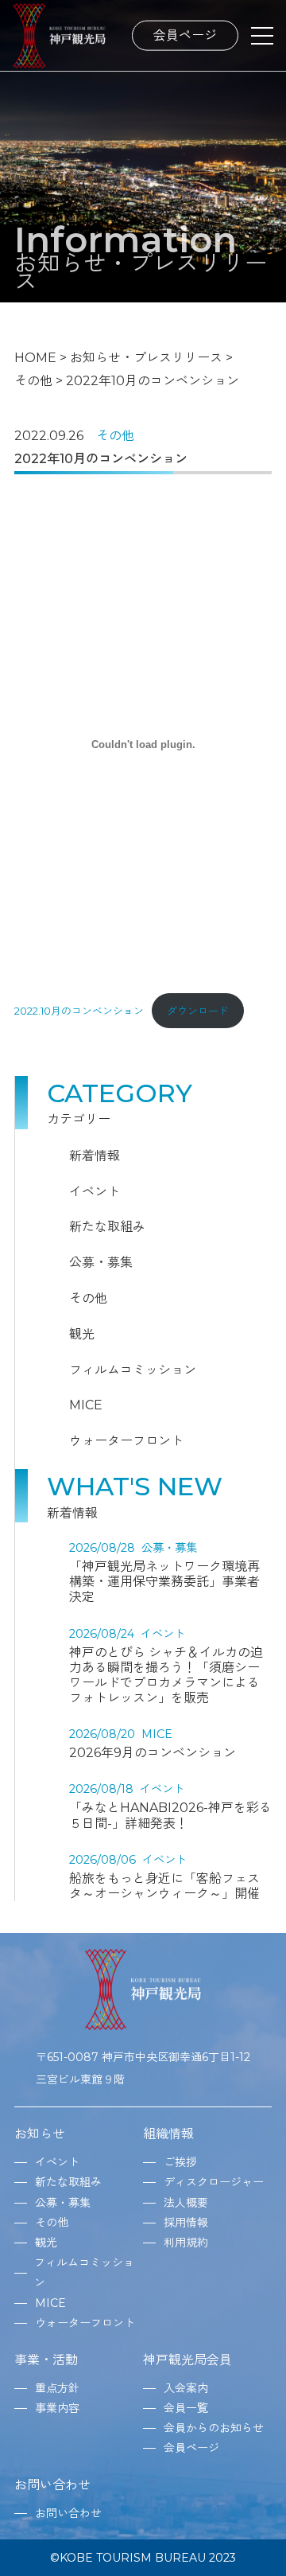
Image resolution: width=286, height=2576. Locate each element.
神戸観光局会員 (187, 2360)
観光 (82, 1334)
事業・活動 (46, 2360)
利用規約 (186, 2243)
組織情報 (168, 2134)
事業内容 (57, 2408)
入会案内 (186, 2388)
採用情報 (186, 2223)
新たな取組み (107, 1227)
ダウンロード (198, 1011)
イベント (95, 1192)
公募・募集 (101, 1263)
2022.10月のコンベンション (79, 1011)
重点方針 (57, 2388)
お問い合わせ (52, 2485)
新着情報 (95, 1156)
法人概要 (186, 2203)
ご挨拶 (180, 2162)
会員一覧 (186, 2408)
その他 (115, 436)
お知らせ (40, 2134)
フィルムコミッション (133, 1370)
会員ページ (185, 35)
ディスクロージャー (214, 2182)
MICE (86, 1405)
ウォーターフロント (126, 1441)
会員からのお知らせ (214, 2428)
